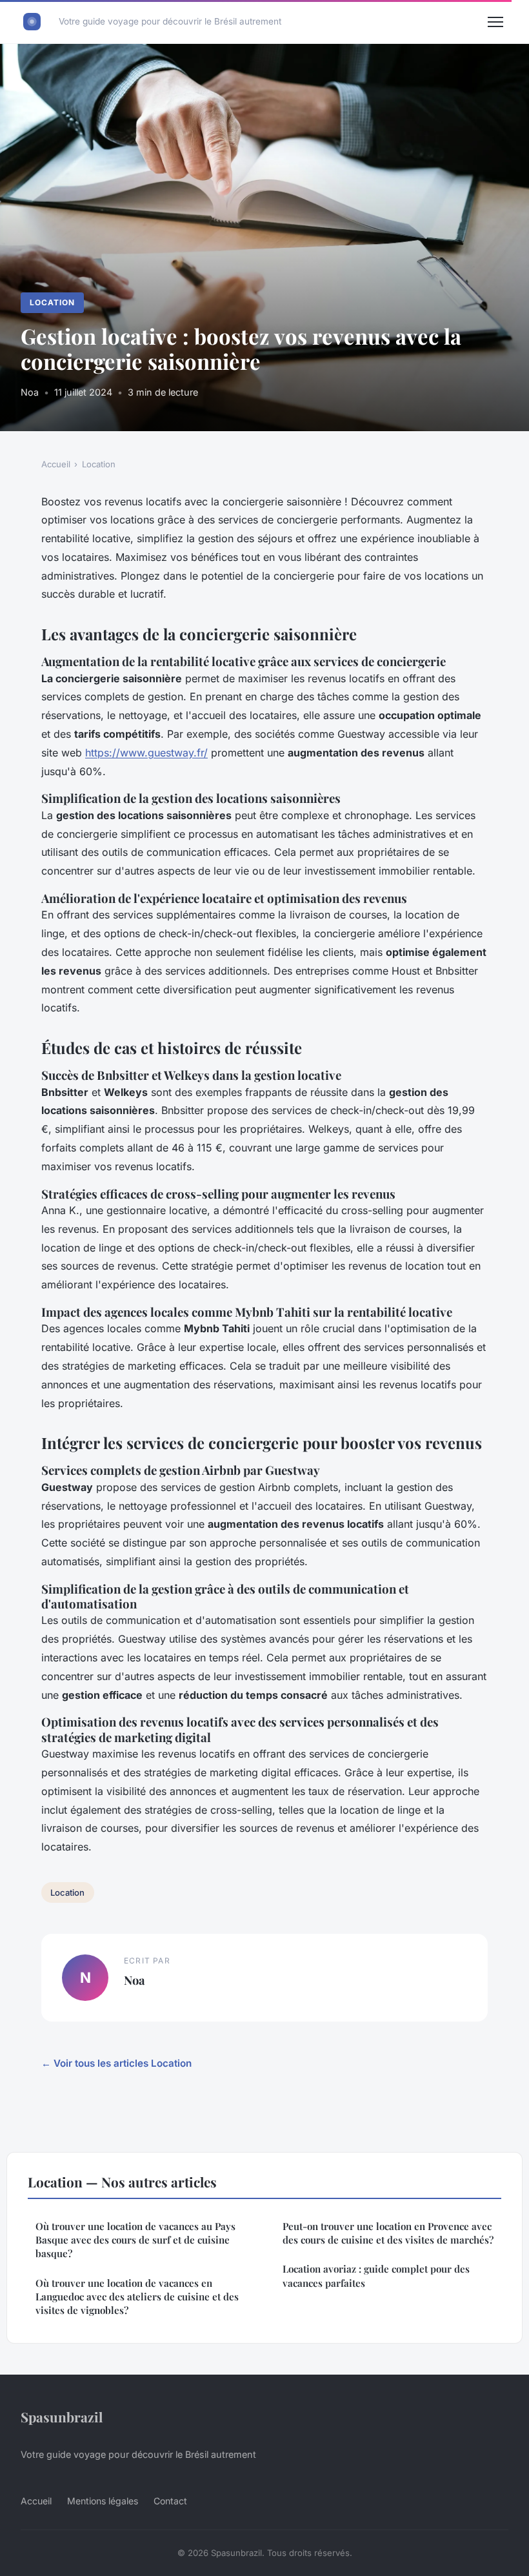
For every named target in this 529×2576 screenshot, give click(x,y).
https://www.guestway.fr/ (146, 753)
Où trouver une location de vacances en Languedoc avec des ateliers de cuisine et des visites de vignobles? (137, 2297)
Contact (170, 2501)
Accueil (56, 464)
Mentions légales (103, 2501)
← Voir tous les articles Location (116, 2063)
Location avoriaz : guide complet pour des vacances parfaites (376, 2276)
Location (52, 302)
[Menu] (495, 22)
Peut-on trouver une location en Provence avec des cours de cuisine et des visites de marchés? (388, 2233)
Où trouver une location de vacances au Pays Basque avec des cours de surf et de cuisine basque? (135, 2240)
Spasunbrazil (62, 2417)
